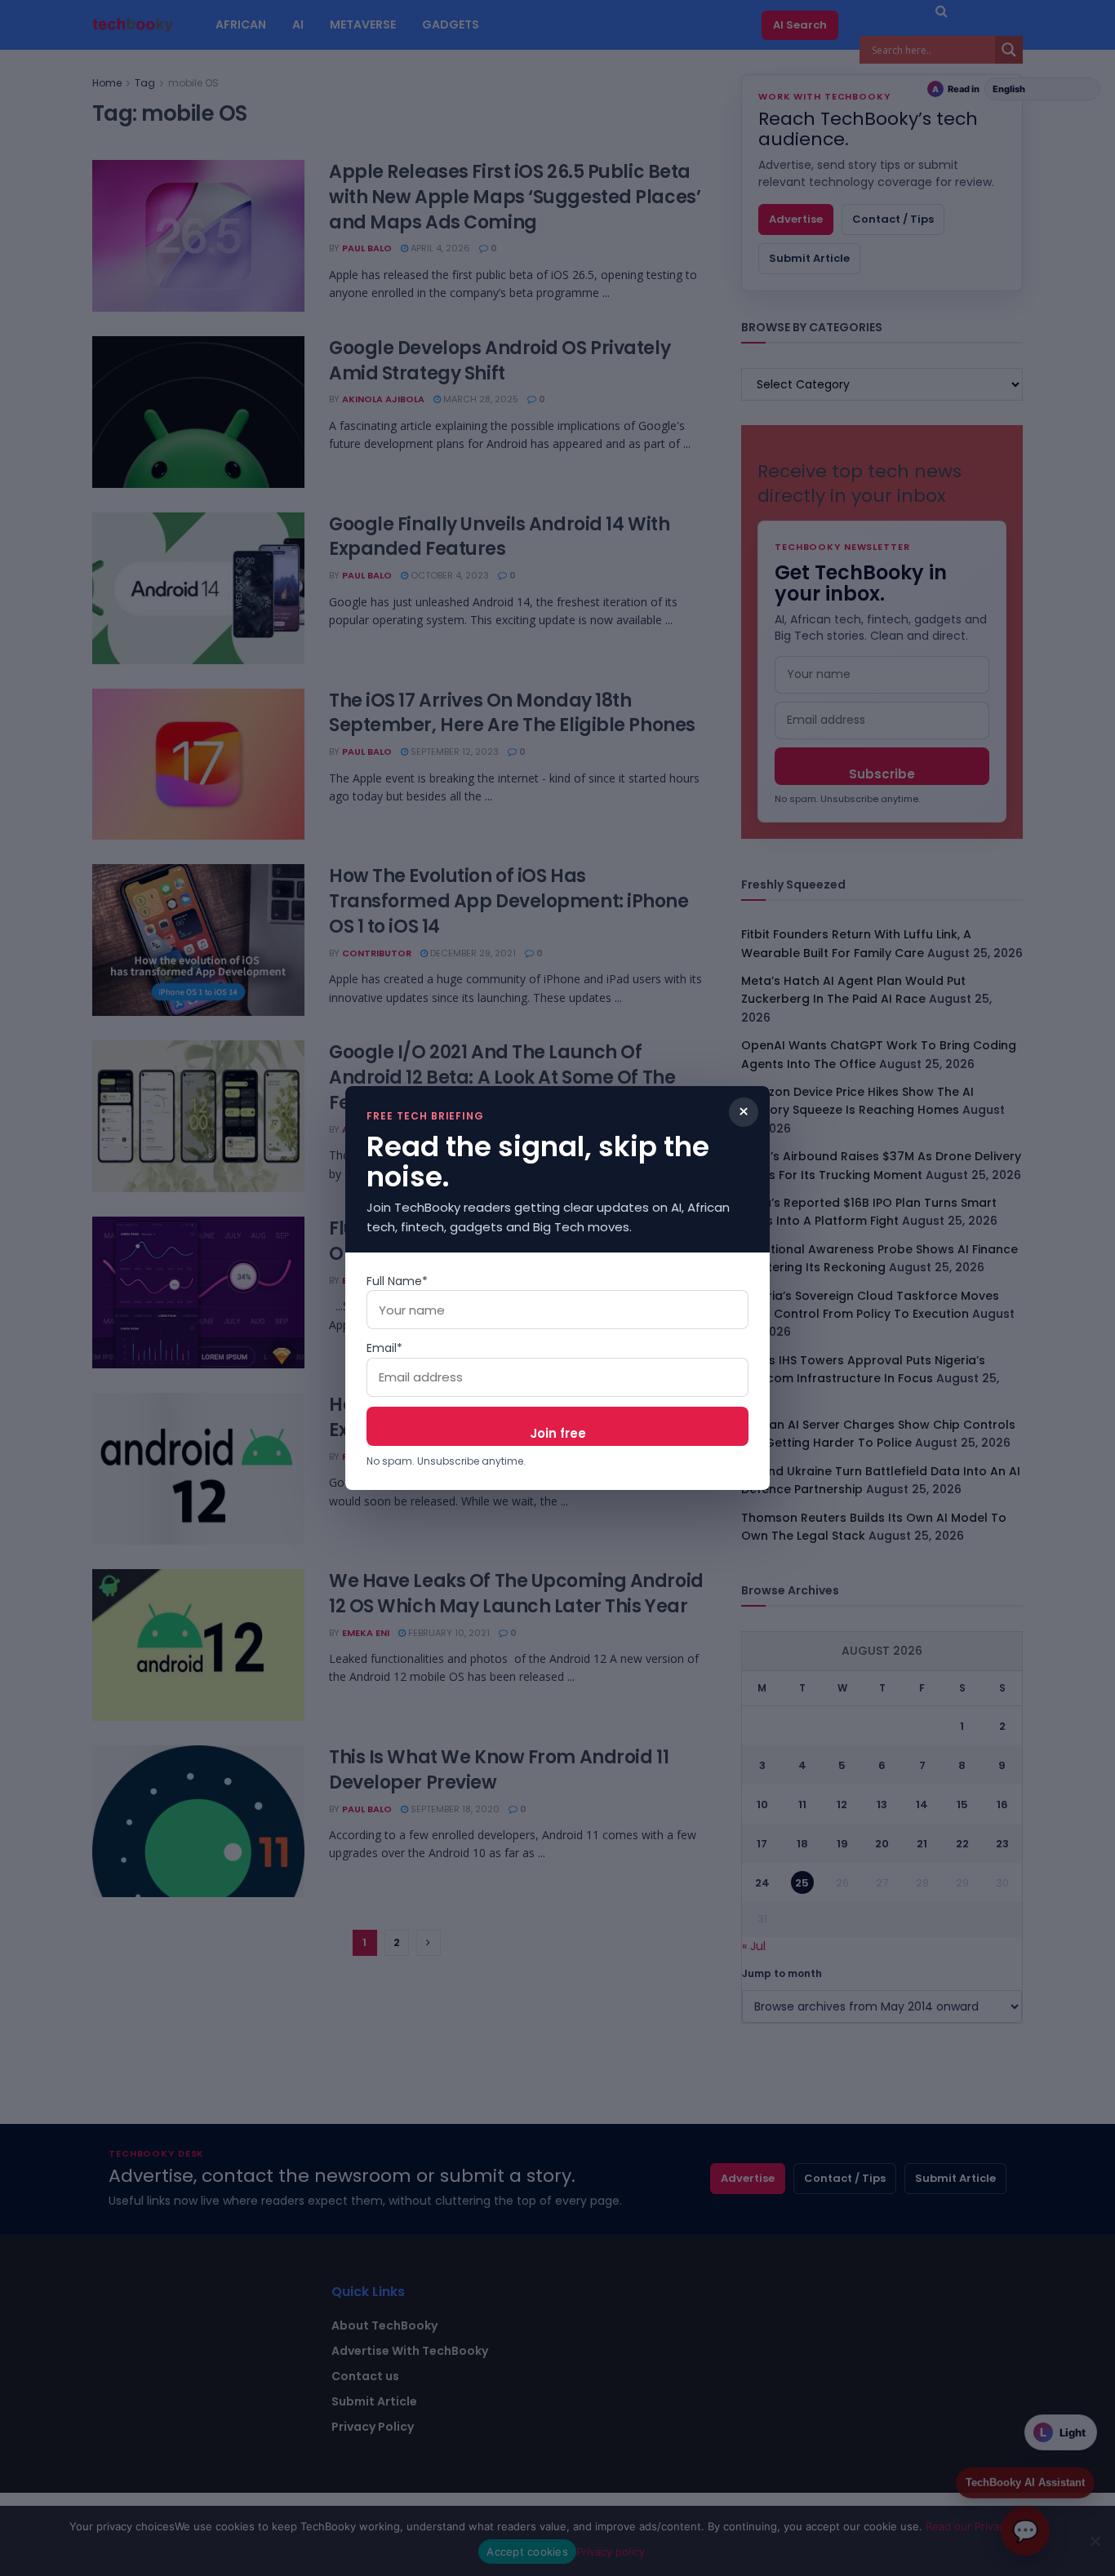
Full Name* (397, 1281)
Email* (384, 1348)
